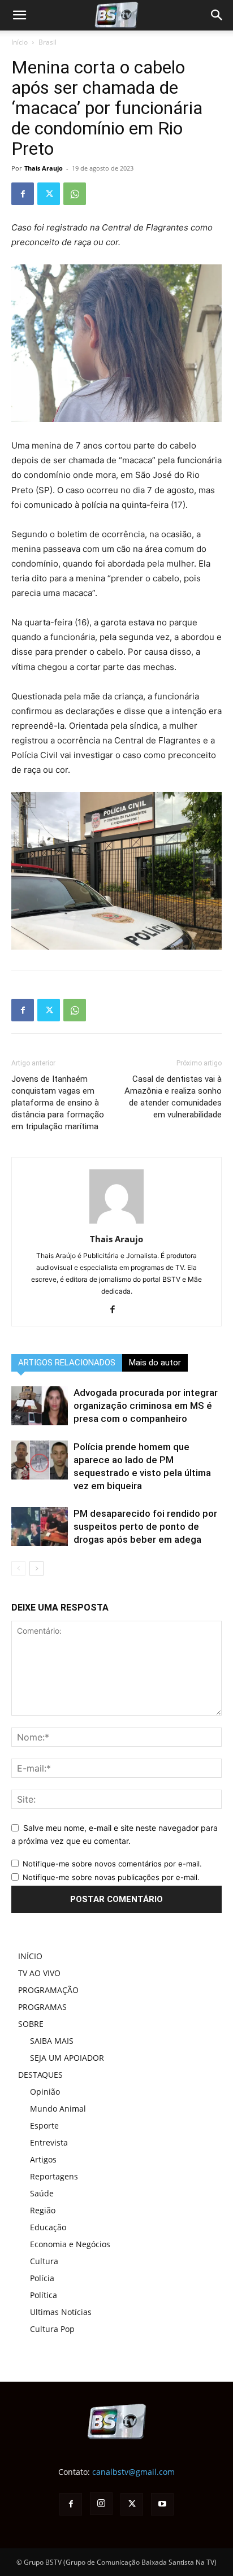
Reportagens (54, 2176)
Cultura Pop (52, 2329)
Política (44, 2295)
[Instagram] (101, 2504)
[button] (217, 15)
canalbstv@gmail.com (133, 2472)
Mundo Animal (58, 2109)
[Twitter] (49, 194)
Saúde (42, 2193)
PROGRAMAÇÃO (48, 1990)
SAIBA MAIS (52, 2041)
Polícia (42, 2278)
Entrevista (49, 2142)
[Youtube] (162, 2504)
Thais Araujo (44, 168)
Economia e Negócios (70, 2244)
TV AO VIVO (39, 1973)
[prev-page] (18, 1568)
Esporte (44, 2125)
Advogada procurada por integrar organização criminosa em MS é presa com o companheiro (146, 1406)
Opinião (45, 2092)
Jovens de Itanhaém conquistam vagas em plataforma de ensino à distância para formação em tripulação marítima (58, 1103)
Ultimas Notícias (61, 2312)
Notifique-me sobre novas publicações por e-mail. (111, 1877)
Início (20, 42)
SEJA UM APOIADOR (67, 2058)
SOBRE (31, 2024)
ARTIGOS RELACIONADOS (67, 1363)
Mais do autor (155, 1363)
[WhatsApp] (75, 194)
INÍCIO (30, 1956)
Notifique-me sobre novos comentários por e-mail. (112, 1864)
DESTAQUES (40, 2075)
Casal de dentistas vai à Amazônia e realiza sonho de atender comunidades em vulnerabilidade (173, 1097)
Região (43, 2210)
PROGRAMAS (42, 2007)
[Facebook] (23, 194)
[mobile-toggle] (19, 15)
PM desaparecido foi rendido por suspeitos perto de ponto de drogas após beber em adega (145, 1526)
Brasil (48, 42)
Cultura (44, 2261)
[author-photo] (116, 1223)
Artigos (43, 2159)
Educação (48, 2227)
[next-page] (36, 1568)
